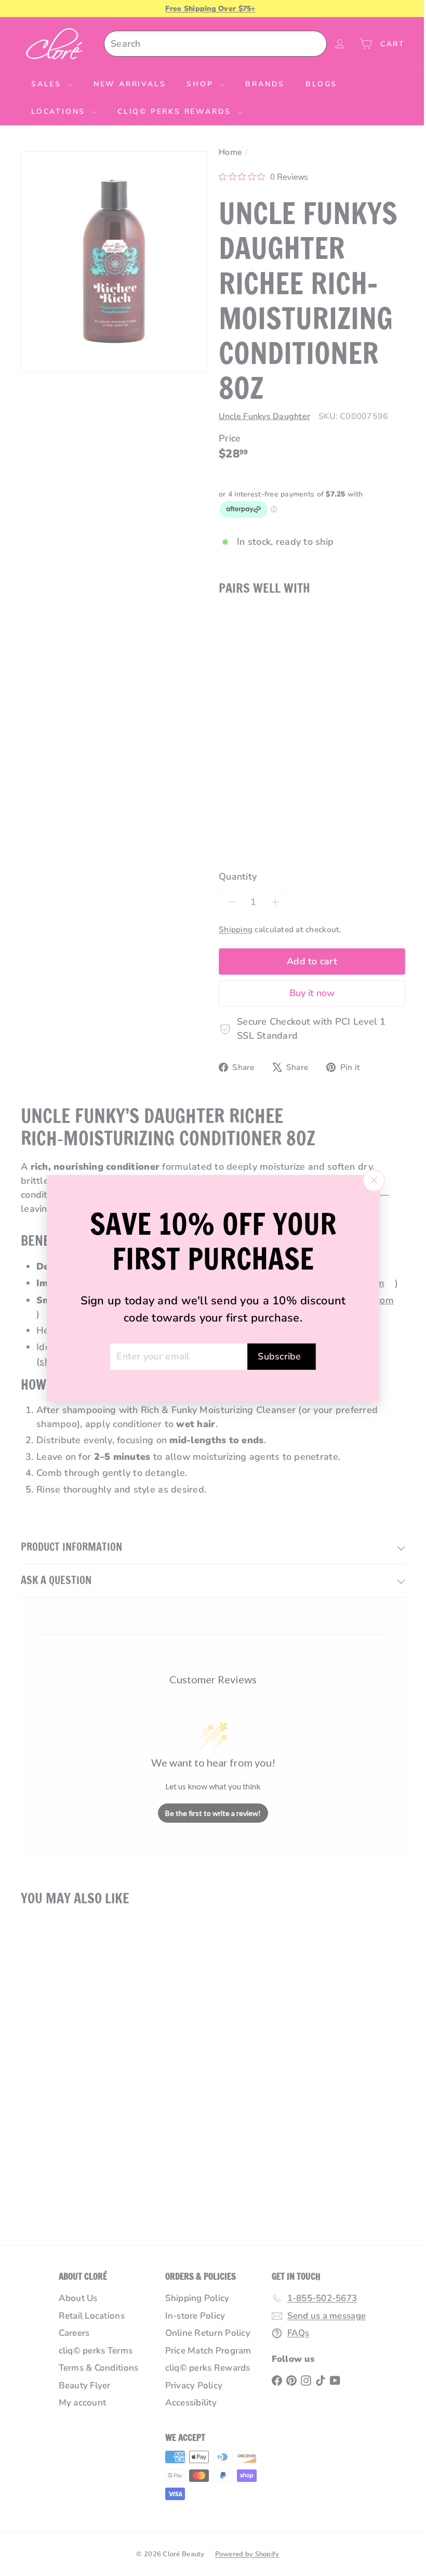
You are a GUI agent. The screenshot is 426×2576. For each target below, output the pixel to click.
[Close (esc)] (370, 1180)
